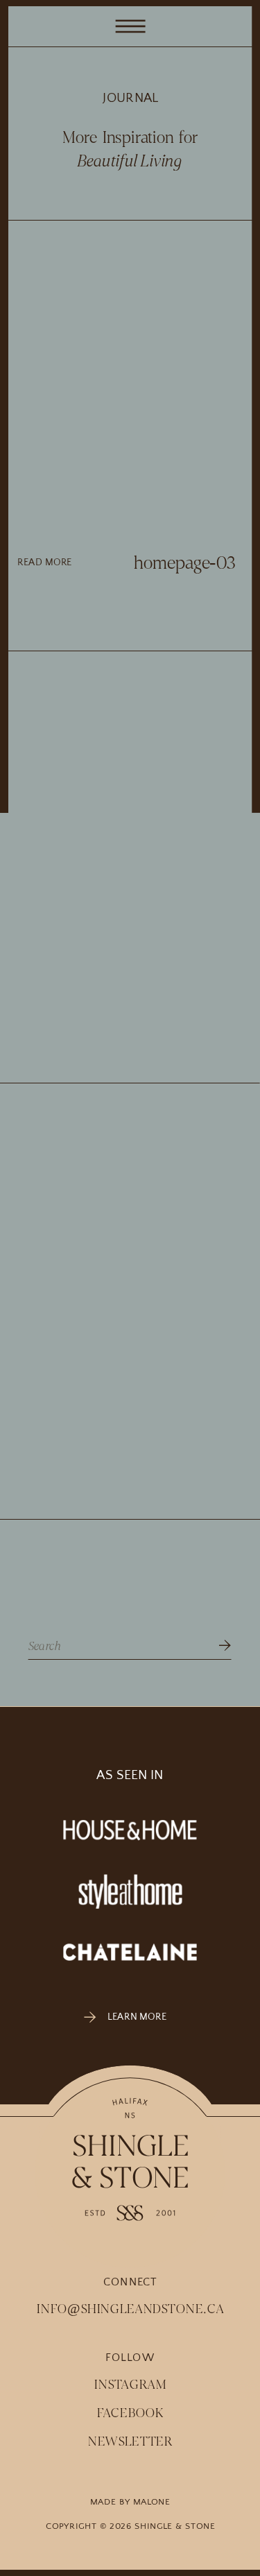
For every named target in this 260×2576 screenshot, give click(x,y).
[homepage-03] (130, 385)
